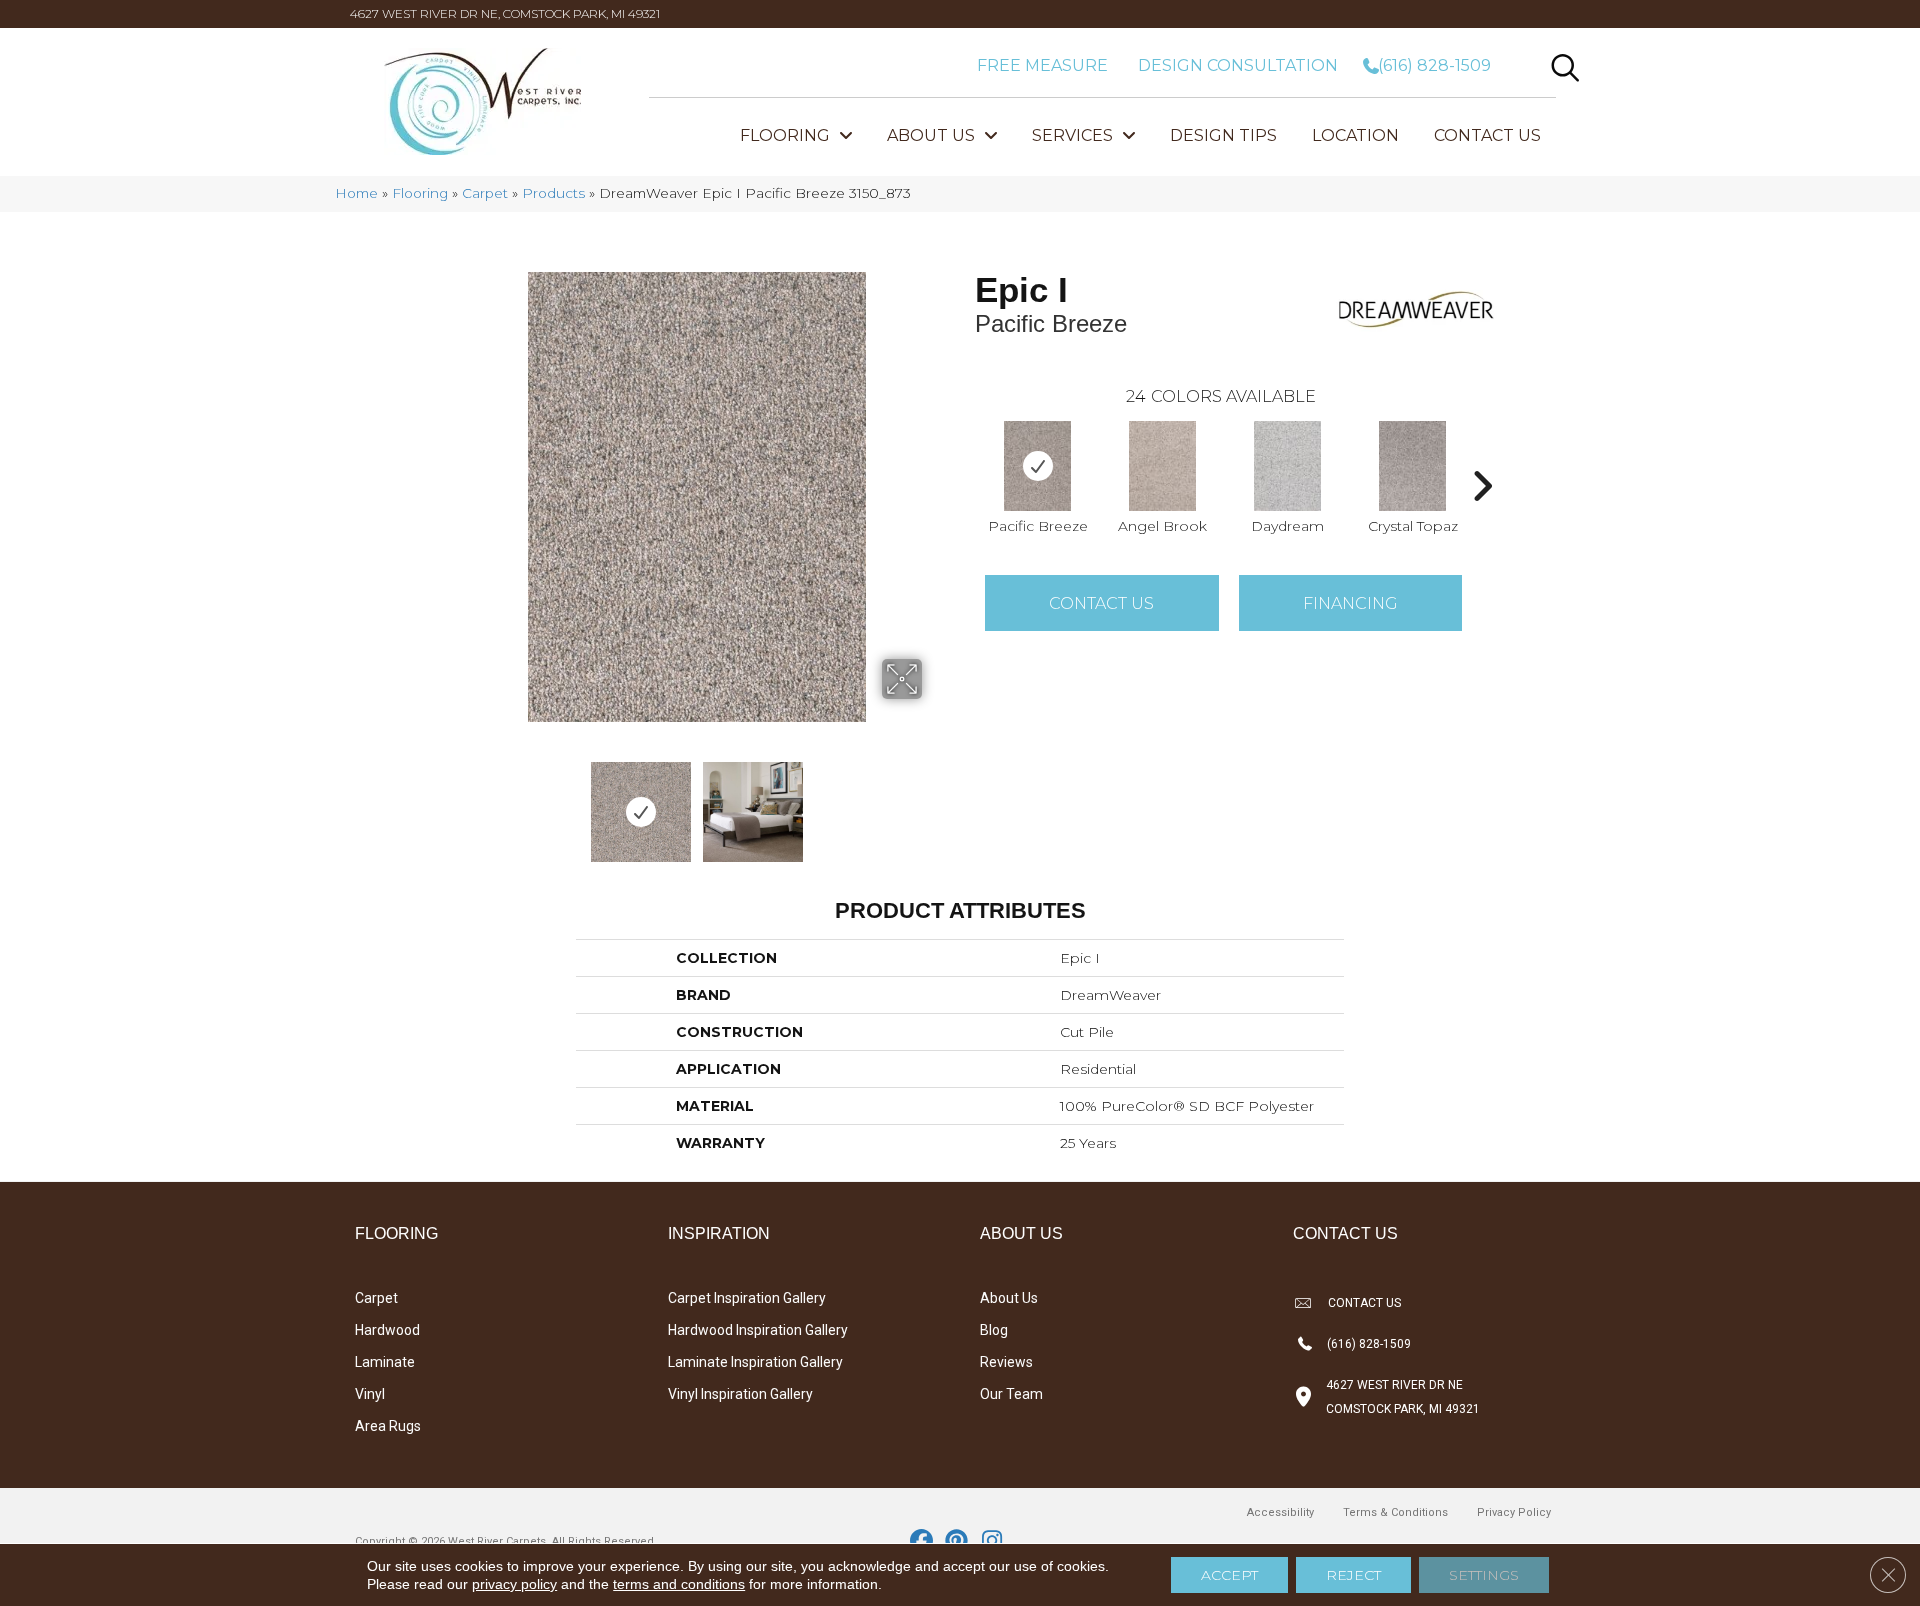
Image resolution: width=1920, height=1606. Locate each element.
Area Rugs (388, 1426)
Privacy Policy (1514, 1512)
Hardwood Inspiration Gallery (758, 1330)
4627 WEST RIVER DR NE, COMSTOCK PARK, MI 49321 (505, 13)
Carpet (485, 193)
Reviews (1006, 1362)
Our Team (1011, 1394)
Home (356, 193)
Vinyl (370, 1394)
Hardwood (387, 1330)
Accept (1229, 1575)
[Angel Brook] (1163, 466)
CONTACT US (1364, 1303)
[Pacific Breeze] (1038, 466)
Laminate (385, 1362)
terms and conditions (679, 1584)
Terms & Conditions (1395, 1512)
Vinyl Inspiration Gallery (740, 1394)
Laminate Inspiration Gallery (755, 1362)
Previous (458, 802)
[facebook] (922, 1542)
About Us (1009, 1298)
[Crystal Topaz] (1413, 466)
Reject (1353, 1575)
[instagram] (992, 1542)
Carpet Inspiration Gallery (747, 1298)
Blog (994, 1330)
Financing (1350, 603)
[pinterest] (957, 1542)
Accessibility (1280, 1512)
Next (935, 802)
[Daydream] (1288, 466)
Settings (1484, 1575)
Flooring (420, 193)
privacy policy (514, 1584)
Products (553, 193)
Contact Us (1101, 603)
